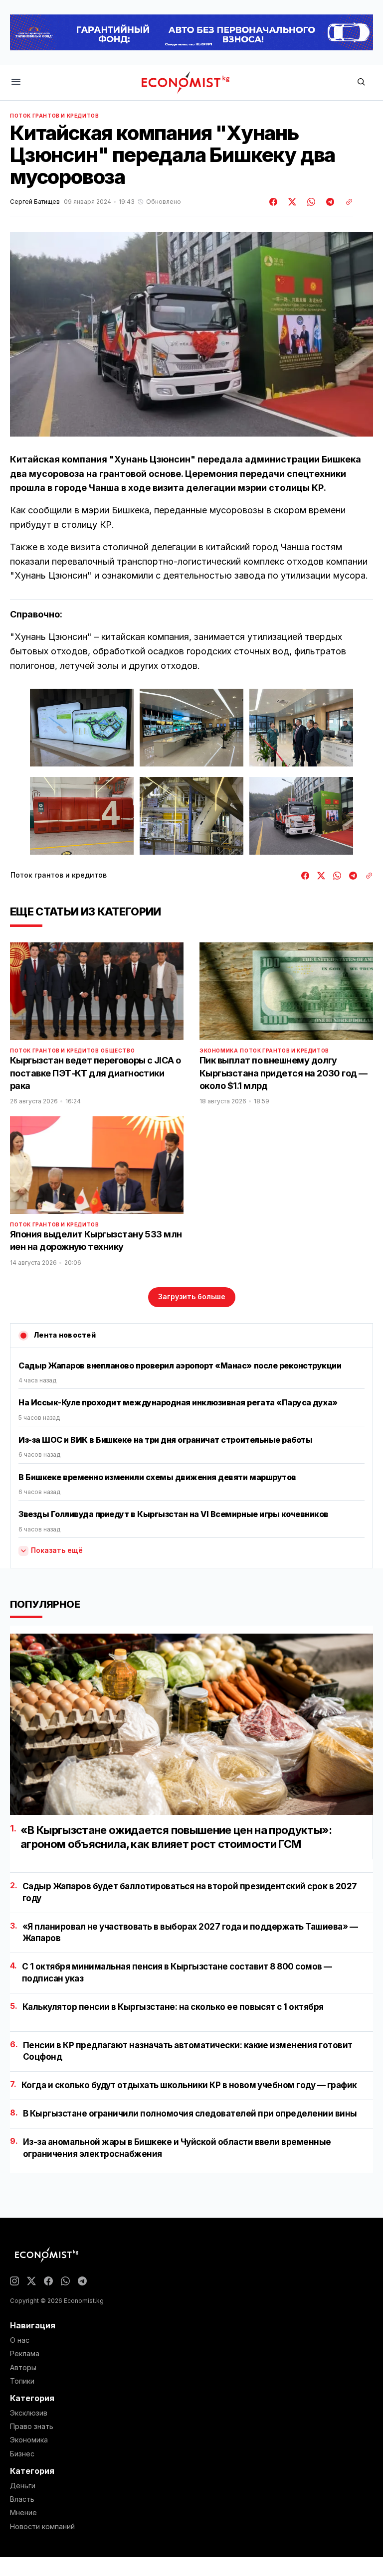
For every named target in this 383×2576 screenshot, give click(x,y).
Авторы (23, 2368)
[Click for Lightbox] (82, 728)
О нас (20, 2340)
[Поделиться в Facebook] (274, 202)
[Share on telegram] (329, 202)
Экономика (219, 1051)
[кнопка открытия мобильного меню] (16, 82)
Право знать (32, 2426)
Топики (22, 2381)
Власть (22, 2499)
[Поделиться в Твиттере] (291, 202)
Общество (118, 1051)
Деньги (23, 2486)
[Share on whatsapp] (310, 202)
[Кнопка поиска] (361, 82)
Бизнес (22, 2454)
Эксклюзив (29, 2413)
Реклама (25, 2354)
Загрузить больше (192, 1296)
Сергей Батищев (35, 202)
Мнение (23, 2513)
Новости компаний (42, 2527)
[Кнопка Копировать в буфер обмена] (346, 202)
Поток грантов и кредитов (54, 116)
